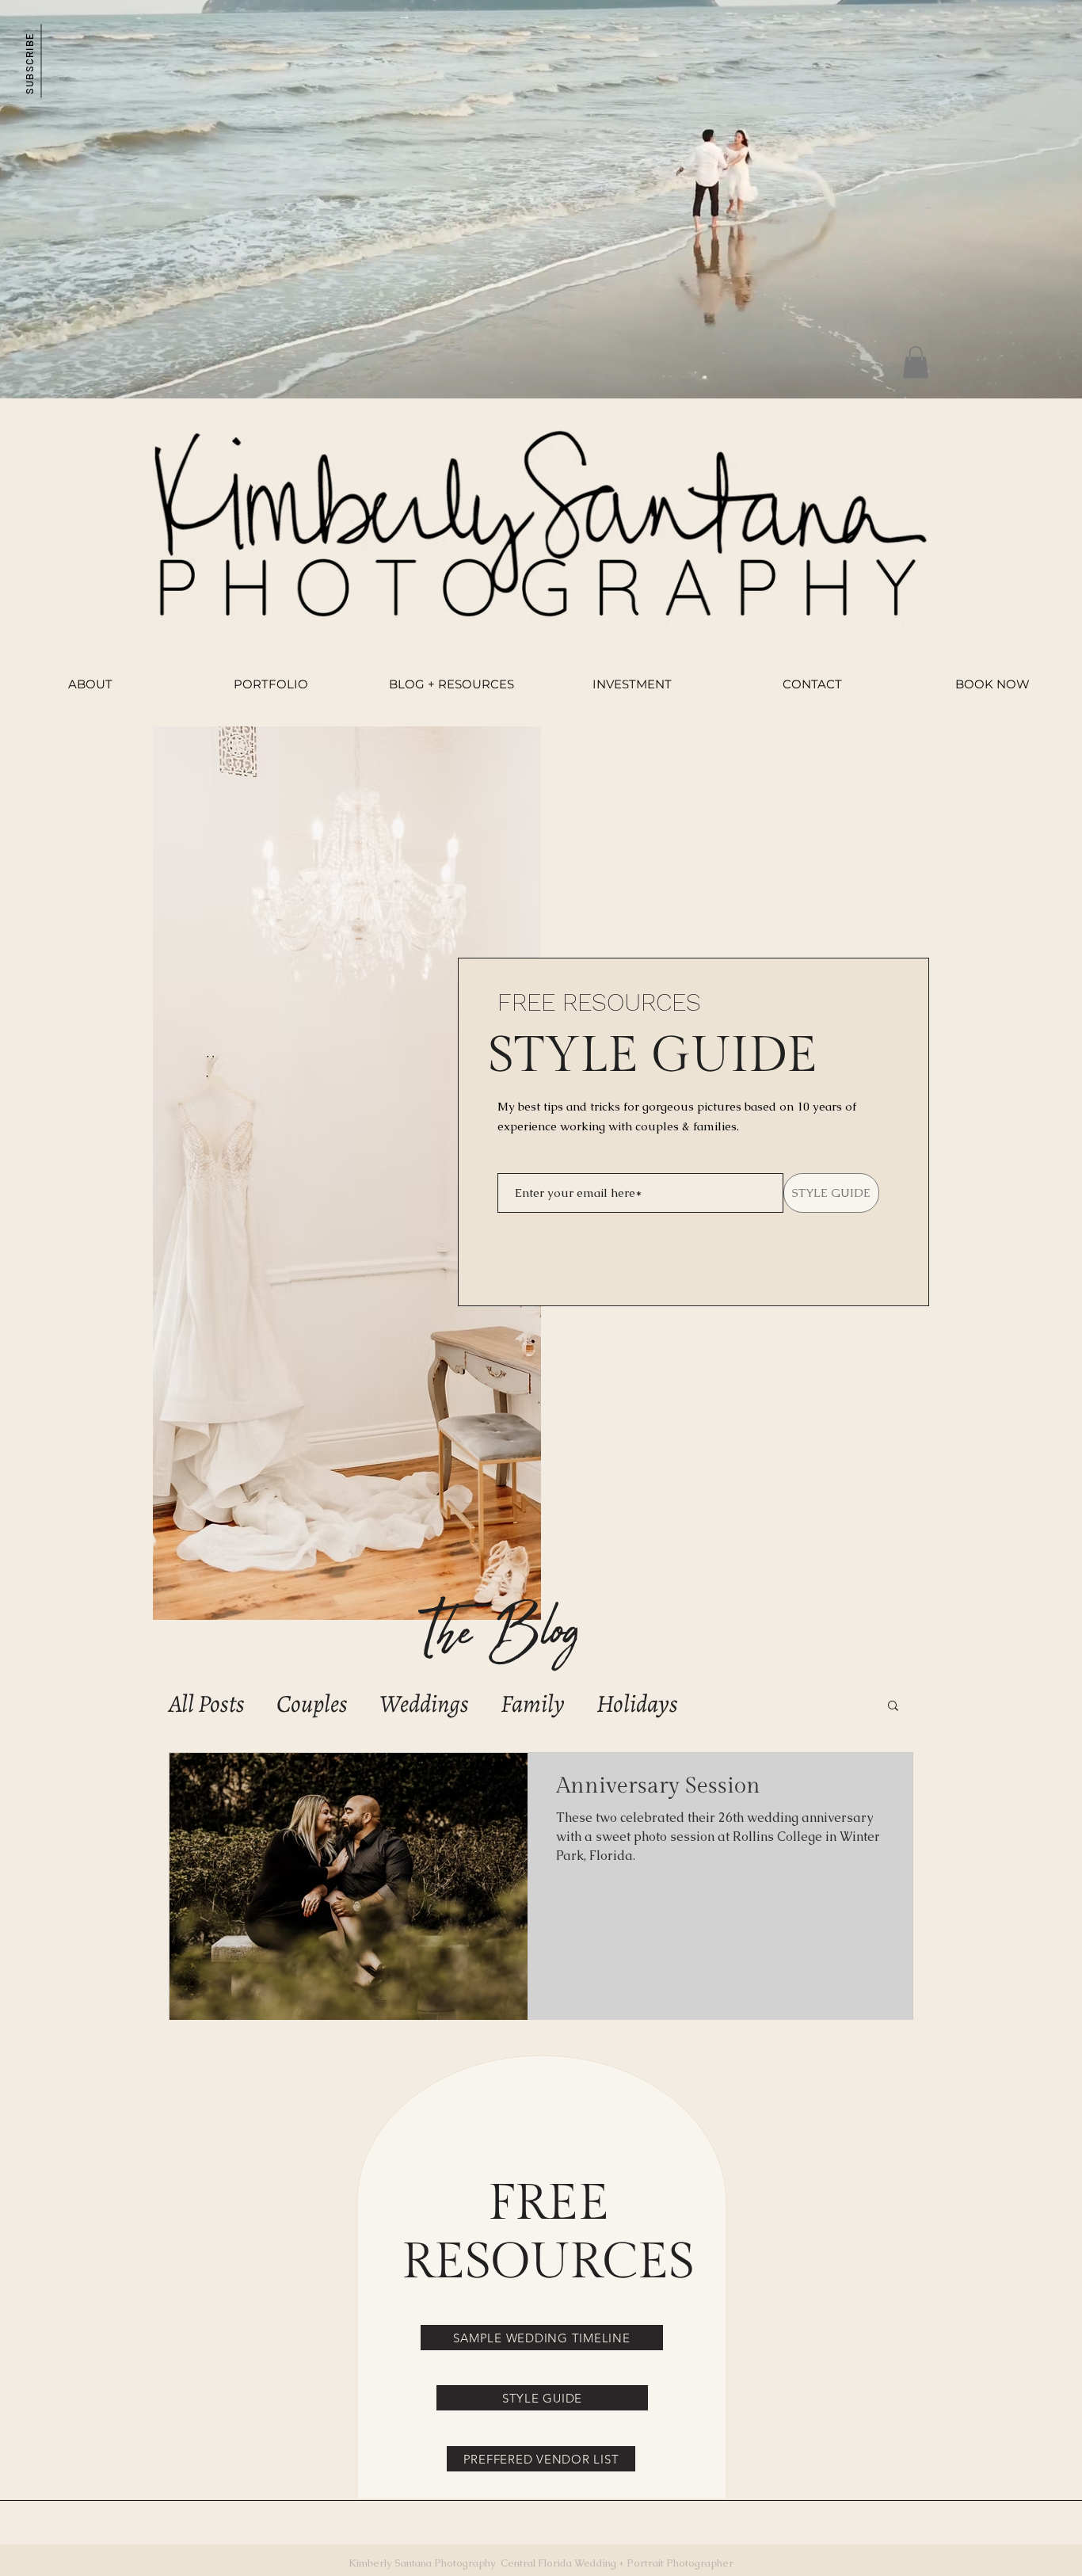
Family (533, 1704)
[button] (29, 61)
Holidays (637, 1704)
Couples (312, 1704)
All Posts (207, 1704)
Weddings (424, 1704)
